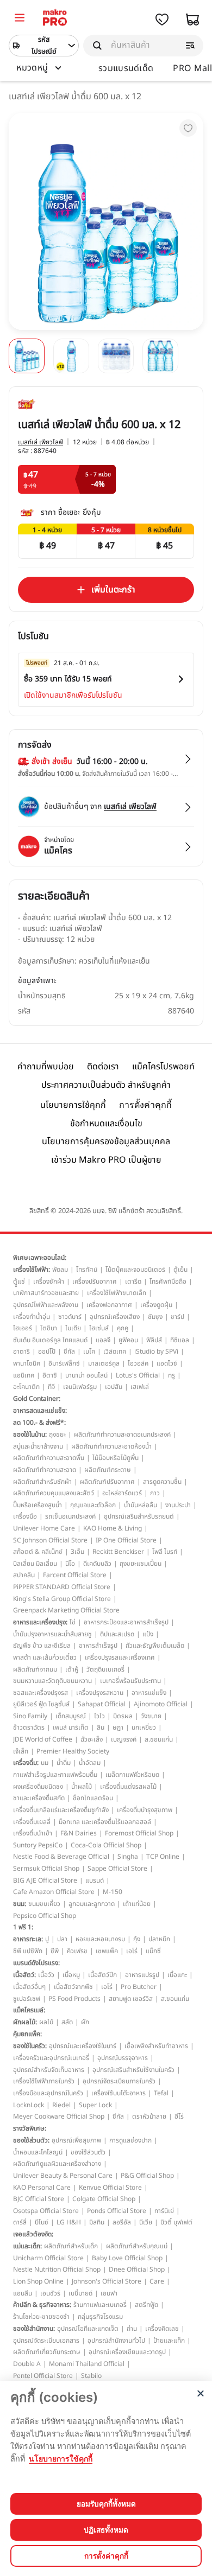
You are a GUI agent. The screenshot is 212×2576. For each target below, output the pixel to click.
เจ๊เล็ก (21, 1751)
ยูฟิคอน (128, 1340)
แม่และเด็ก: (27, 2246)
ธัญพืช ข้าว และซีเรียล (42, 1646)
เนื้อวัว (46, 1975)
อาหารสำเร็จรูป (98, 1646)
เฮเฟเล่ (140, 1387)
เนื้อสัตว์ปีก (102, 1975)
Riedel (61, 2105)
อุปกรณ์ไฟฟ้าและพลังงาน (46, 1305)
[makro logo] (55, 19)
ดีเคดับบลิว (97, 1564)
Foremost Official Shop (139, 1833)
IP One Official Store (126, 1540)
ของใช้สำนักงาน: (34, 2329)
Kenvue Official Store (110, 2188)
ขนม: (20, 1904)
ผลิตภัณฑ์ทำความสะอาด (45, 1470)
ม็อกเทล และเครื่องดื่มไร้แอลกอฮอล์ (105, 1822)
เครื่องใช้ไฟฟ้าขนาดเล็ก (117, 1293)
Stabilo (91, 2376)
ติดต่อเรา (103, 1067)
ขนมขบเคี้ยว (44, 1904)
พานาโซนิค (27, 1363)
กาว (155, 1493)
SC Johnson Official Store (50, 1540)
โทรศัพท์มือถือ (168, 1281)
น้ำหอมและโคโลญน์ (38, 2152)
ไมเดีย (73, 1328)
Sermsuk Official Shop (46, 1869)
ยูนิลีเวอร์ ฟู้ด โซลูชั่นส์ (41, 1704)
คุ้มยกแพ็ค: (27, 2034)
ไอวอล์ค (138, 1363)
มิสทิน (97, 2222)
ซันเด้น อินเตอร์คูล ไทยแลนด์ (50, 1340)
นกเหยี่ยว (144, 1727)
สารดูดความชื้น (162, 1482)
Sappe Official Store (117, 1869)
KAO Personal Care (42, 2188)
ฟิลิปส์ (154, 1340)
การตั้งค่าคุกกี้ (145, 1105)
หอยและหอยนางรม (100, 1939)
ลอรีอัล (122, 2222)
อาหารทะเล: (28, 1939)
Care (157, 2281)
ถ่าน (132, 2329)
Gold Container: (37, 1399)
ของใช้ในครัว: (30, 2046)
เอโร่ (132, 1951)
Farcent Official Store (75, 1575)
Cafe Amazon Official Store (54, 1892)
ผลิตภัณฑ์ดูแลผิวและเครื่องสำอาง (57, 2164)
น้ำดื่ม (64, 1763)
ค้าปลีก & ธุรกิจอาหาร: (42, 2305)
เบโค (89, 1351)
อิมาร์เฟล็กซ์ (64, 1363)
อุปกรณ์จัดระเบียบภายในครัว (119, 2081)
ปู (47, 1939)
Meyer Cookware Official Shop (59, 2116)
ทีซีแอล (180, 1340)
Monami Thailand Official (87, 2364)
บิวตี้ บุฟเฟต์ (176, 2222)
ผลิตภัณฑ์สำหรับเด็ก (71, 2246)
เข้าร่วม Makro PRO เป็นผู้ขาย (106, 1160)
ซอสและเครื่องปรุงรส (40, 1693)
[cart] (192, 20)
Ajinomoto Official (161, 1704)
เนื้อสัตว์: (24, 1975)
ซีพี (55, 1951)
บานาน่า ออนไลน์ (86, 1375)
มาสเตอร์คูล (104, 1363)
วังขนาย (151, 1716)
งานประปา (178, 1505)
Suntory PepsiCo (38, 1845)
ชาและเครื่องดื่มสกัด (39, 1798)
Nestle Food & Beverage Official (61, 1857)
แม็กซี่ (153, 1951)
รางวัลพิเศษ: (30, 2128)
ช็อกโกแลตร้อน (93, 1798)
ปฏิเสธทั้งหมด (106, 2530)
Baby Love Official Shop (127, 2258)
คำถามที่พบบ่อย (46, 1067)
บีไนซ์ (42, 2222)
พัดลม (60, 1270)
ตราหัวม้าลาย (149, 2116)
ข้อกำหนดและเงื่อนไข (106, 1124)
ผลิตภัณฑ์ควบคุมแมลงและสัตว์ (54, 1493)
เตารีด (133, 1281)
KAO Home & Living (113, 1528)
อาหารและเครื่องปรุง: (40, 1622)
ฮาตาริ (21, 1351)
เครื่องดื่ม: (26, 1763)
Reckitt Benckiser (118, 1552)
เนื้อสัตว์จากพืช (73, 1987)
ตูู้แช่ (19, 1281)
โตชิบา (49, 1328)
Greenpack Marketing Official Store (66, 1610)
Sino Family (30, 1716)
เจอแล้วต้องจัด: (33, 2234)
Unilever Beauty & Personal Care (63, 2176)
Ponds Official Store (117, 2211)
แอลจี (103, 1340)
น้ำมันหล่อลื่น (141, 1505)
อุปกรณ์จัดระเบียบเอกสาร (46, 2341)
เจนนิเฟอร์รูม (80, 1387)
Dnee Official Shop (137, 2269)
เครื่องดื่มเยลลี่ (32, 1822)
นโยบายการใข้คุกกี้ (61, 2459)
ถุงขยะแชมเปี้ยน (141, 1564)
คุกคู (123, 1328)
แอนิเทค (24, 1375)
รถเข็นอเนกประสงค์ (70, 1516)
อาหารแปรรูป (142, 1975)
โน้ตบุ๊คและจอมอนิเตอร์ (135, 1270)
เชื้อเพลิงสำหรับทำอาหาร (156, 2046)
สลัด (67, 2022)
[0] (20, 19)
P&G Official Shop (147, 2176)
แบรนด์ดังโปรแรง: (36, 1963)
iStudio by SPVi (156, 1351)
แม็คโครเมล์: (29, 2010)
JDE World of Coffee (43, 1739)
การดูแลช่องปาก (130, 2140)
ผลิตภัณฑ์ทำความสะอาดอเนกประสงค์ (122, 1434)
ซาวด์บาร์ (70, 1317)
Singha (128, 1857)
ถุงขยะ (57, 1434)
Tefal (161, 2093)
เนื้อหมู (71, 1975)
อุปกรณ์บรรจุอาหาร (123, 2058)
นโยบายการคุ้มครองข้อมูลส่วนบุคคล (106, 1142)
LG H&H (69, 2222)
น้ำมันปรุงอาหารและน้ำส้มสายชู (52, 1634)
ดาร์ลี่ (20, 2222)
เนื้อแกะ (177, 1975)
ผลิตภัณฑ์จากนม (35, 1669)
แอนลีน (23, 2293)
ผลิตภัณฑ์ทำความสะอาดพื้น (49, 1458)
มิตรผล (123, 1716)
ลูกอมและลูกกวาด (92, 1904)
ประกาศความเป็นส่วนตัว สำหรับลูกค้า (106, 1085)
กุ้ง (137, 1939)
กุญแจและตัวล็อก (93, 1505)
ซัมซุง (155, 1317)
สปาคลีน (24, 1575)
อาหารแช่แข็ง (149, 1693)
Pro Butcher (139, 1987)
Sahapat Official (102, 1704)
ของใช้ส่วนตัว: (31, 2140)
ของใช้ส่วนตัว (88, 2152)
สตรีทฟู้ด (146, 2305)
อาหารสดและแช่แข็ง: (40, 1411)
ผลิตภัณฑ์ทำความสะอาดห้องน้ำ (111, 1446)
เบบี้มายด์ (80, 2293)
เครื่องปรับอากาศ (95, 1281)
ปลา (62, 1939)
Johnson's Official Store (107, 2281)
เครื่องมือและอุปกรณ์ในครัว (48, 2093)
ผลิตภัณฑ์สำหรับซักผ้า (42, 1482)
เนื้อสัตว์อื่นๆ (29, 1987)
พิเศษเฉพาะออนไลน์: (40, 1258)
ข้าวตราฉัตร (29, 1727)
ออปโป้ (47, 1351)
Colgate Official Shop (104, 2199)
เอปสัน (114, 1387)
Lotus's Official (138, 1375)
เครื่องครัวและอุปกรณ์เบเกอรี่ (51, 2058)
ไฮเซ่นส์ (99, 1328)
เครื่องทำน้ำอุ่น (32, 1317)
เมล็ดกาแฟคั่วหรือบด (132, 1775)
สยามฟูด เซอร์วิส (131, 1999)
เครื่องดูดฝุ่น (156, 1305)
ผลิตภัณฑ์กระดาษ (108, 1470)
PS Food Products (74, 1999)
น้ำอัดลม (90, 1763)
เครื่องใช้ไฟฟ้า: (32, 1270)
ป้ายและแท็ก (169, 2341)
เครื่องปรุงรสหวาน (100, 1693)
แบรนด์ (95, 1880)
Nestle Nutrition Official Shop (57, 2269)
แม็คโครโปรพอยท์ (163, 1067)
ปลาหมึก (159, 1939)
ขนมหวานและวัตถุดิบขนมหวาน (52, 1681)
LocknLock (29, 2105)
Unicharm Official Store (48, 2258)
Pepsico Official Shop (45, 1916)
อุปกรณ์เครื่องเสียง (115, 1317)
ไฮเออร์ (23, 1328)
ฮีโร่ (179, 2116)
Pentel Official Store (43, 2376)
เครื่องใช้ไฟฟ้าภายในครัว (44, 2081)
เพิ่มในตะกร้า (113, 590)
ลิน (101, 1727)
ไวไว (99, 1716)
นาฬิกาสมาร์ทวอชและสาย (46, 1293)
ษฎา (118, 1727)
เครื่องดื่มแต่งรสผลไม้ (128, 1787)
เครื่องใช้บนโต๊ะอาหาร (119, 2093)
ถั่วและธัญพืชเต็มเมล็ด (155, 1646)
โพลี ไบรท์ (165, 1552)
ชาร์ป (177, 1317)
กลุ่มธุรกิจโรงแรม (100, 2317)
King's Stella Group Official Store (62, 1599)
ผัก (85, 2022)
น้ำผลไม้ (82, 1787)
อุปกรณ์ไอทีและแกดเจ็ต (88, 2329)
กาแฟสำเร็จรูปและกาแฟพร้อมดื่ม (55, 1775)
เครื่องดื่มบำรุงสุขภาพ (145, 1810)
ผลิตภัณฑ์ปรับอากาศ (107, 1482)
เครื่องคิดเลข (162, 2329)
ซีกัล (69, 1351)
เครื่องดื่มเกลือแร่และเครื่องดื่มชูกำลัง (61, 1810)
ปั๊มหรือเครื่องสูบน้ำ (38, 1505)
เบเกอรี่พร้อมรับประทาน (130, 1681)
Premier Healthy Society (73, 1751)
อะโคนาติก (26, 1387)
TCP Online (163, 1857)
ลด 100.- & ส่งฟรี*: (39, 1423)
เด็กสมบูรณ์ (71, 1716)
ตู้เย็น (180, 1270)
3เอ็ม (77, 1552)
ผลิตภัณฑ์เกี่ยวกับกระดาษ (47, 2352)
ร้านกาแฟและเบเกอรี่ (100, 2305)
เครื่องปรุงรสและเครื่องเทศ (120, 1657)
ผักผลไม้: (25, 2022)
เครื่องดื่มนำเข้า (33, 1833)
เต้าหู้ (72, 1669)
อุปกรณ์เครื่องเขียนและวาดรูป (127, 2352)
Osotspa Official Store (46, 2211)
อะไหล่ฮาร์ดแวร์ (122, 1493)
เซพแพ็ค (107, 1951)
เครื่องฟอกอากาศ (109, 1305)
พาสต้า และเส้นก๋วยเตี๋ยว (45, 1657)
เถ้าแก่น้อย (137, 1904)
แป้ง (148, 1634)
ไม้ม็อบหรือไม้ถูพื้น (116, 1458)
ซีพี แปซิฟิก (28, 1951)
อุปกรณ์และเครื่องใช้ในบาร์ (83, 2046)
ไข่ (73, 1622)
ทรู (172, 1375)
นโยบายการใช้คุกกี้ (73, 1105)
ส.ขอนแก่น (159, 1739)
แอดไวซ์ (167, 1363)
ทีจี (51, 1387)
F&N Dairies (79, 1833)
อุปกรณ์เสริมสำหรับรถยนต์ (139, 1516)
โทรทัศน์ (87, 1270)
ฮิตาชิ (50, 1375)
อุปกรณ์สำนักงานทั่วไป (116, 2341)
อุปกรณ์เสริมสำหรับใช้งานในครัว (133, 2070)
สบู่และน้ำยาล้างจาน (38, 1446)
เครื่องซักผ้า (49, 1281)
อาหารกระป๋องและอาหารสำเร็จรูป (126, 1622)
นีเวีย (146, 2222)
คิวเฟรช (77, 1951)
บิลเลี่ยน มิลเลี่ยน (35, 1564)
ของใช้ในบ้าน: (30, 1434)
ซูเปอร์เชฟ (27, 1999)
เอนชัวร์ (50, 2293)
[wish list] (162, 20)
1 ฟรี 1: (23, 1927)
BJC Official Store (39, 2199)
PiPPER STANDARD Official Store (62, 1587)
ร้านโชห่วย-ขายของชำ (41, 2317)
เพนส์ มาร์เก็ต (71, 1727)
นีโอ (70, 1564)
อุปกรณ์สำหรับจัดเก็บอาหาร (49, 2070)
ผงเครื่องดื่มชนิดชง (38, 1787)
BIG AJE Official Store (45, 1880)
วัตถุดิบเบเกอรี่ (105, 1669)
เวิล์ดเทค (115, 1351)
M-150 (113, 1892)
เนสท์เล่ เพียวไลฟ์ (40, 442)
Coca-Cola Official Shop (106, 1845)
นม (45, 1763)
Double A (27, 2364)
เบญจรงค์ (124, 1739)
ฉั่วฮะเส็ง (92, 1739)
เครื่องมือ (25, 1516)
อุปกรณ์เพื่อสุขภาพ (76, 2140)
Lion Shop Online (38, 2281)
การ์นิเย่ (164, 2211)
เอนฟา (109, 2293)
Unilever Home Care (44, 1528)
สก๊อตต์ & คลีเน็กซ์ (38, 1552)
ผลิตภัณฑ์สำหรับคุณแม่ (137, 2246)
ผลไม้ (46, 2022)
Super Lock (95, 2105)
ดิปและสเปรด (117, 1634)
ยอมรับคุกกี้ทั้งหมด (106, 2504)
